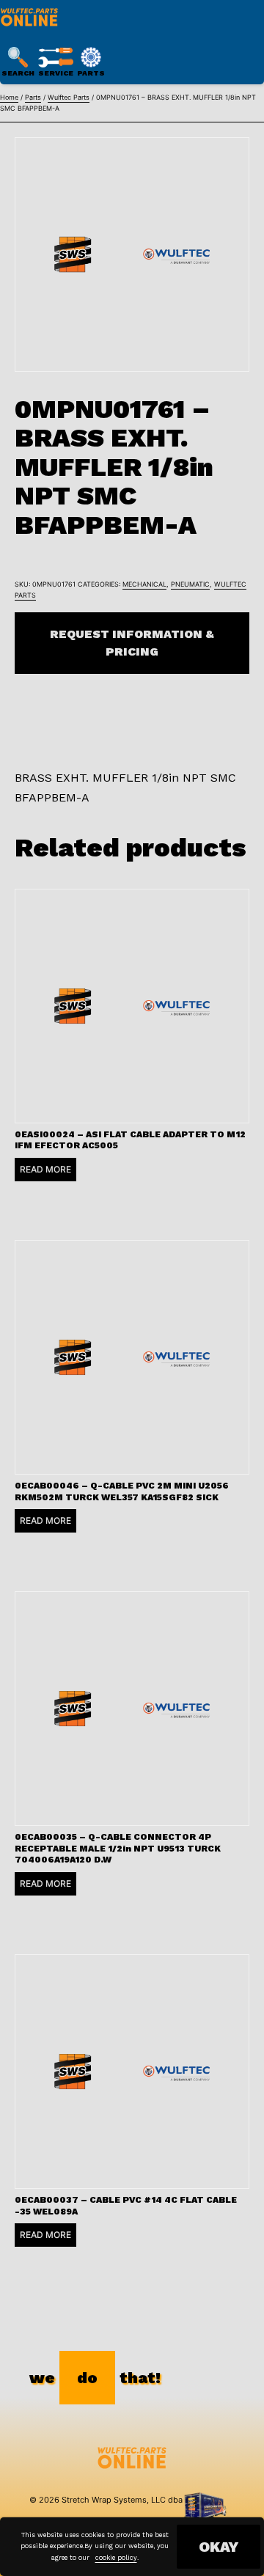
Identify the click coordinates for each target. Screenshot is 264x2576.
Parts (33, 97)
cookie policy (116, 2558)
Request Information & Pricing (132, 643)
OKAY (219, 2547)
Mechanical (144, 584)
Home (9, 97)
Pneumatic (190, 584)
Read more (45, 1169)
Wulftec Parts (69, 97)
